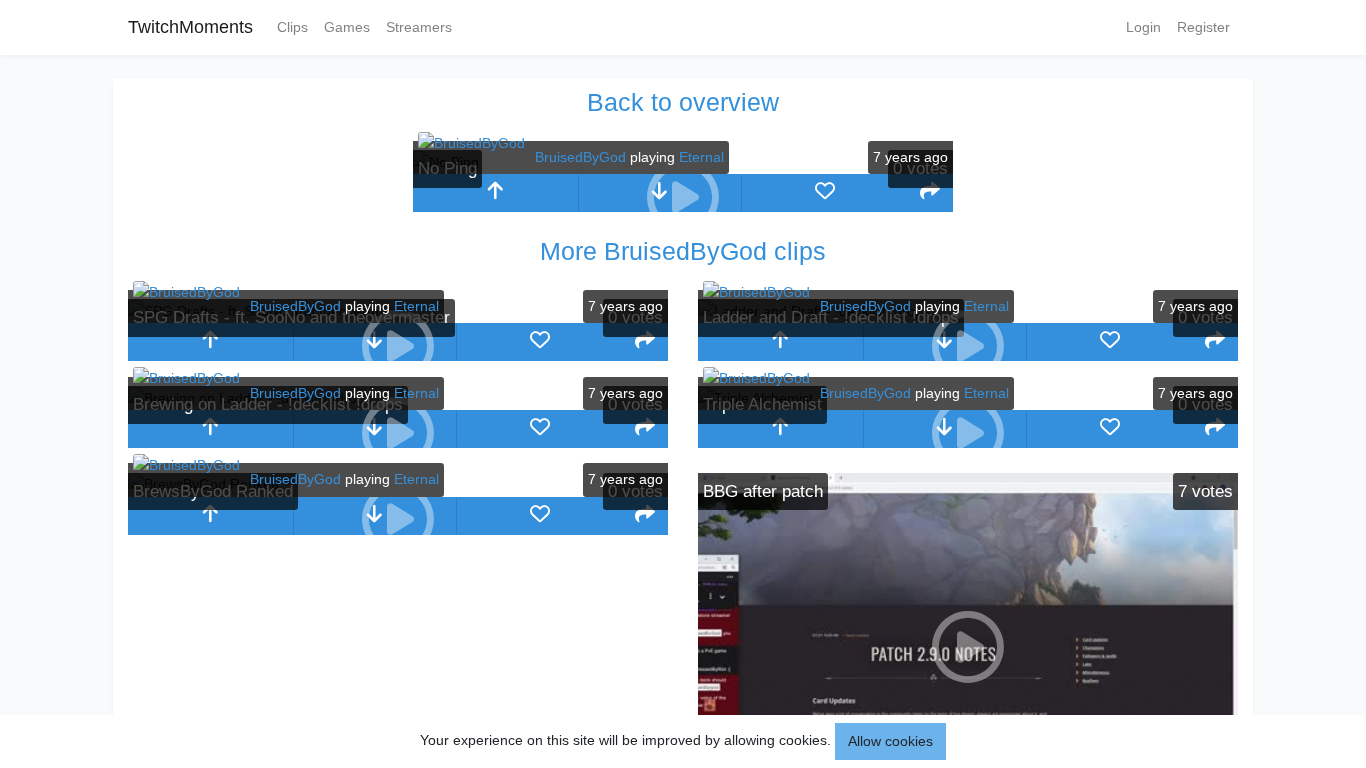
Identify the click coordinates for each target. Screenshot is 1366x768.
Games (347, 27)
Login (1143, 27)
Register (1203, 27)
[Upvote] (495, 193)
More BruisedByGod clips (683, 251)
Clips (292, 27)
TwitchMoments (190, 27)
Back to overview (683, 102)
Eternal (701, 157)
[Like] (824, 193)
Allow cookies (890, 741)
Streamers (419, 27)
